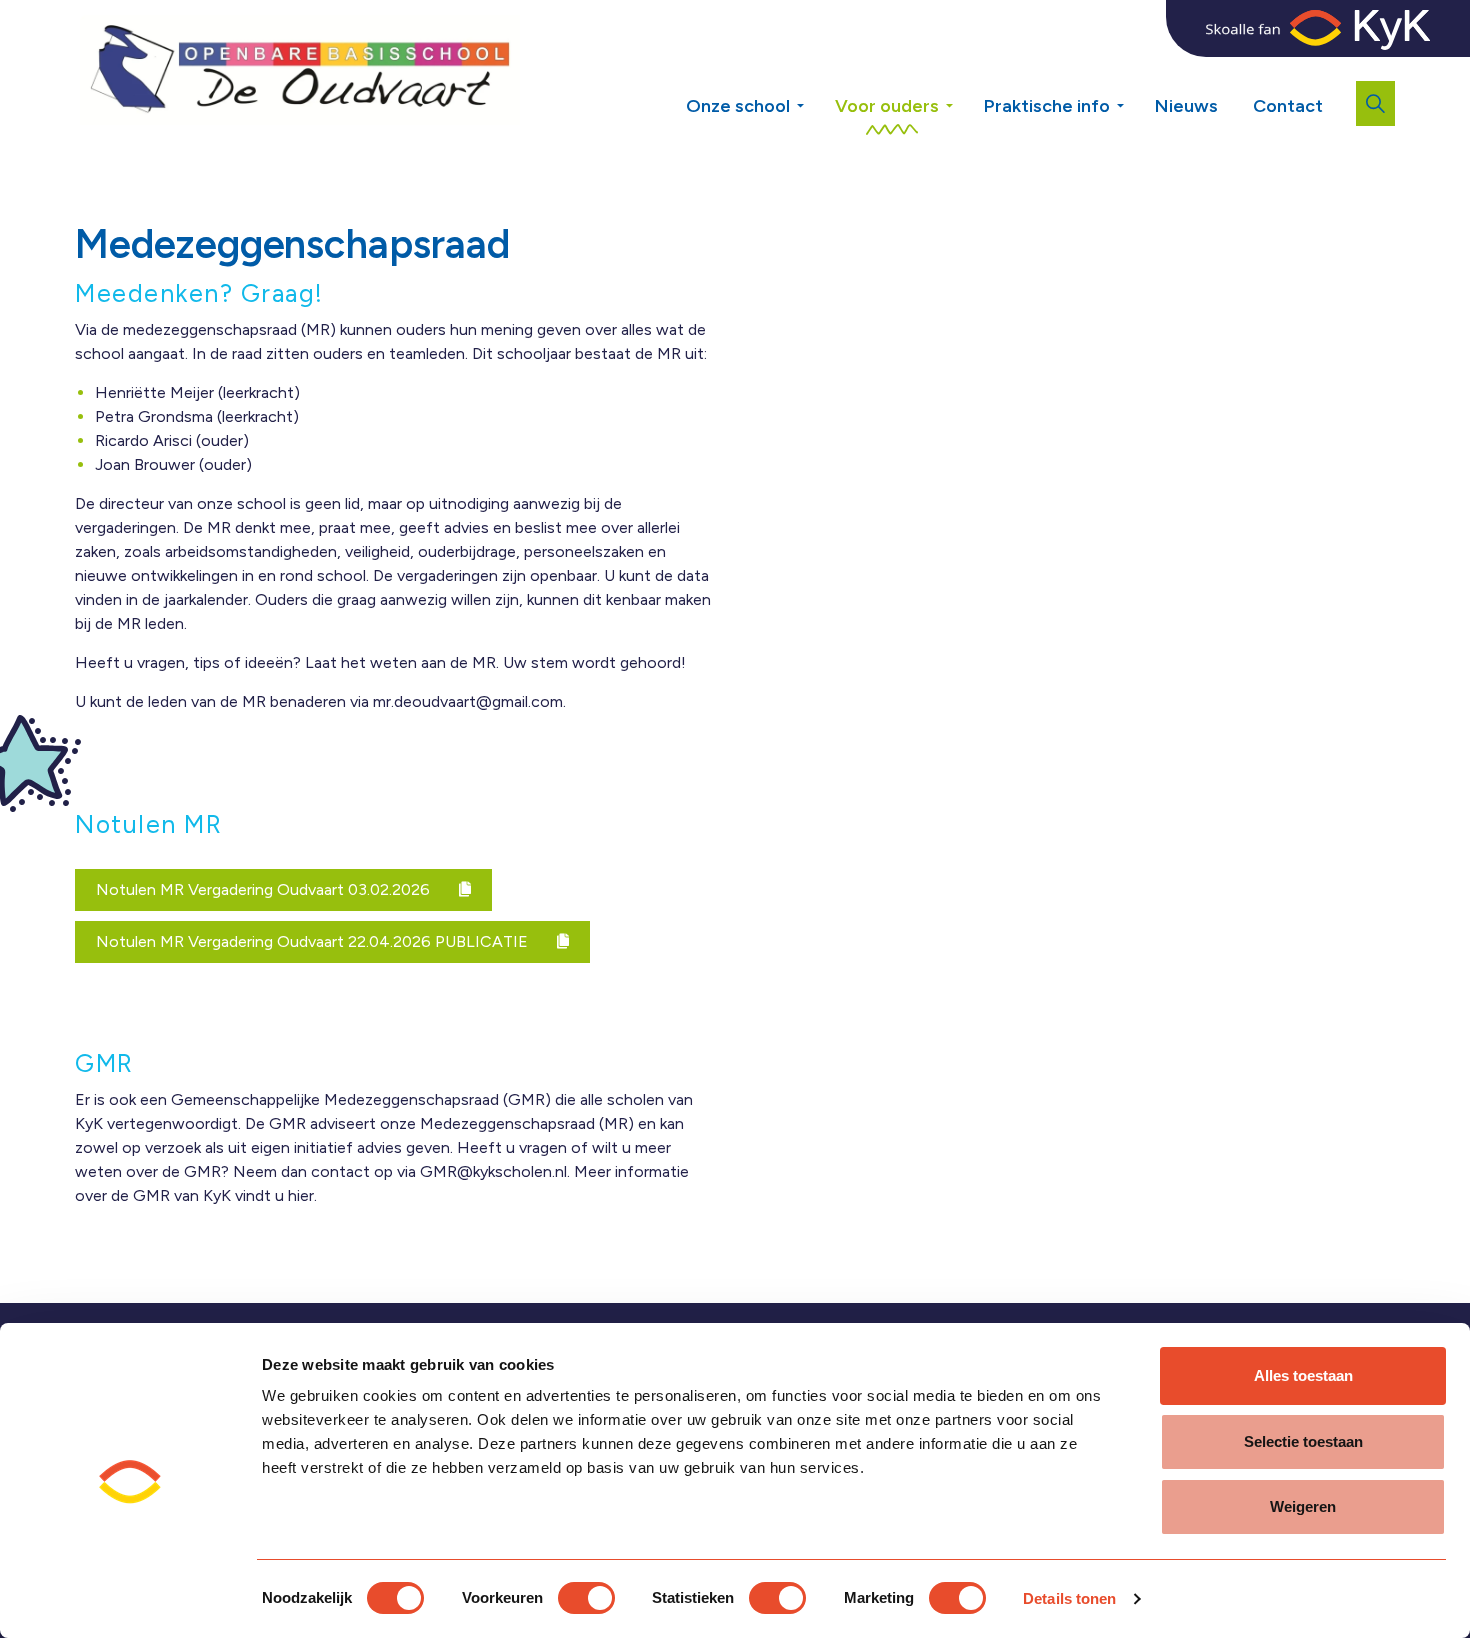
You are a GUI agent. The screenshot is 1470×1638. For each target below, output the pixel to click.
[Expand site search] (1375, 103)
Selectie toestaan (1303, 1441)
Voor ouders (887, 106)
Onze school (738, 106)
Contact (1288, 106)
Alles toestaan (1303, 1375)
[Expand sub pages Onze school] (815, 98)
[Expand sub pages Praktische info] (1135, 98)
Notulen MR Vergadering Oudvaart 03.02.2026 (265, 889)
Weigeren (1303, 1506)
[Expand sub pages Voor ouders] (964, 98)
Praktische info (1047, 106)
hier (301, 1195)
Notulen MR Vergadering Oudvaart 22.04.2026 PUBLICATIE (314, 941)
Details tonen (1069, 1598)
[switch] (586, 1598)
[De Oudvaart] (300, 70)
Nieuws (1186, 106)
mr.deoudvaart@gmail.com (468, 701)
